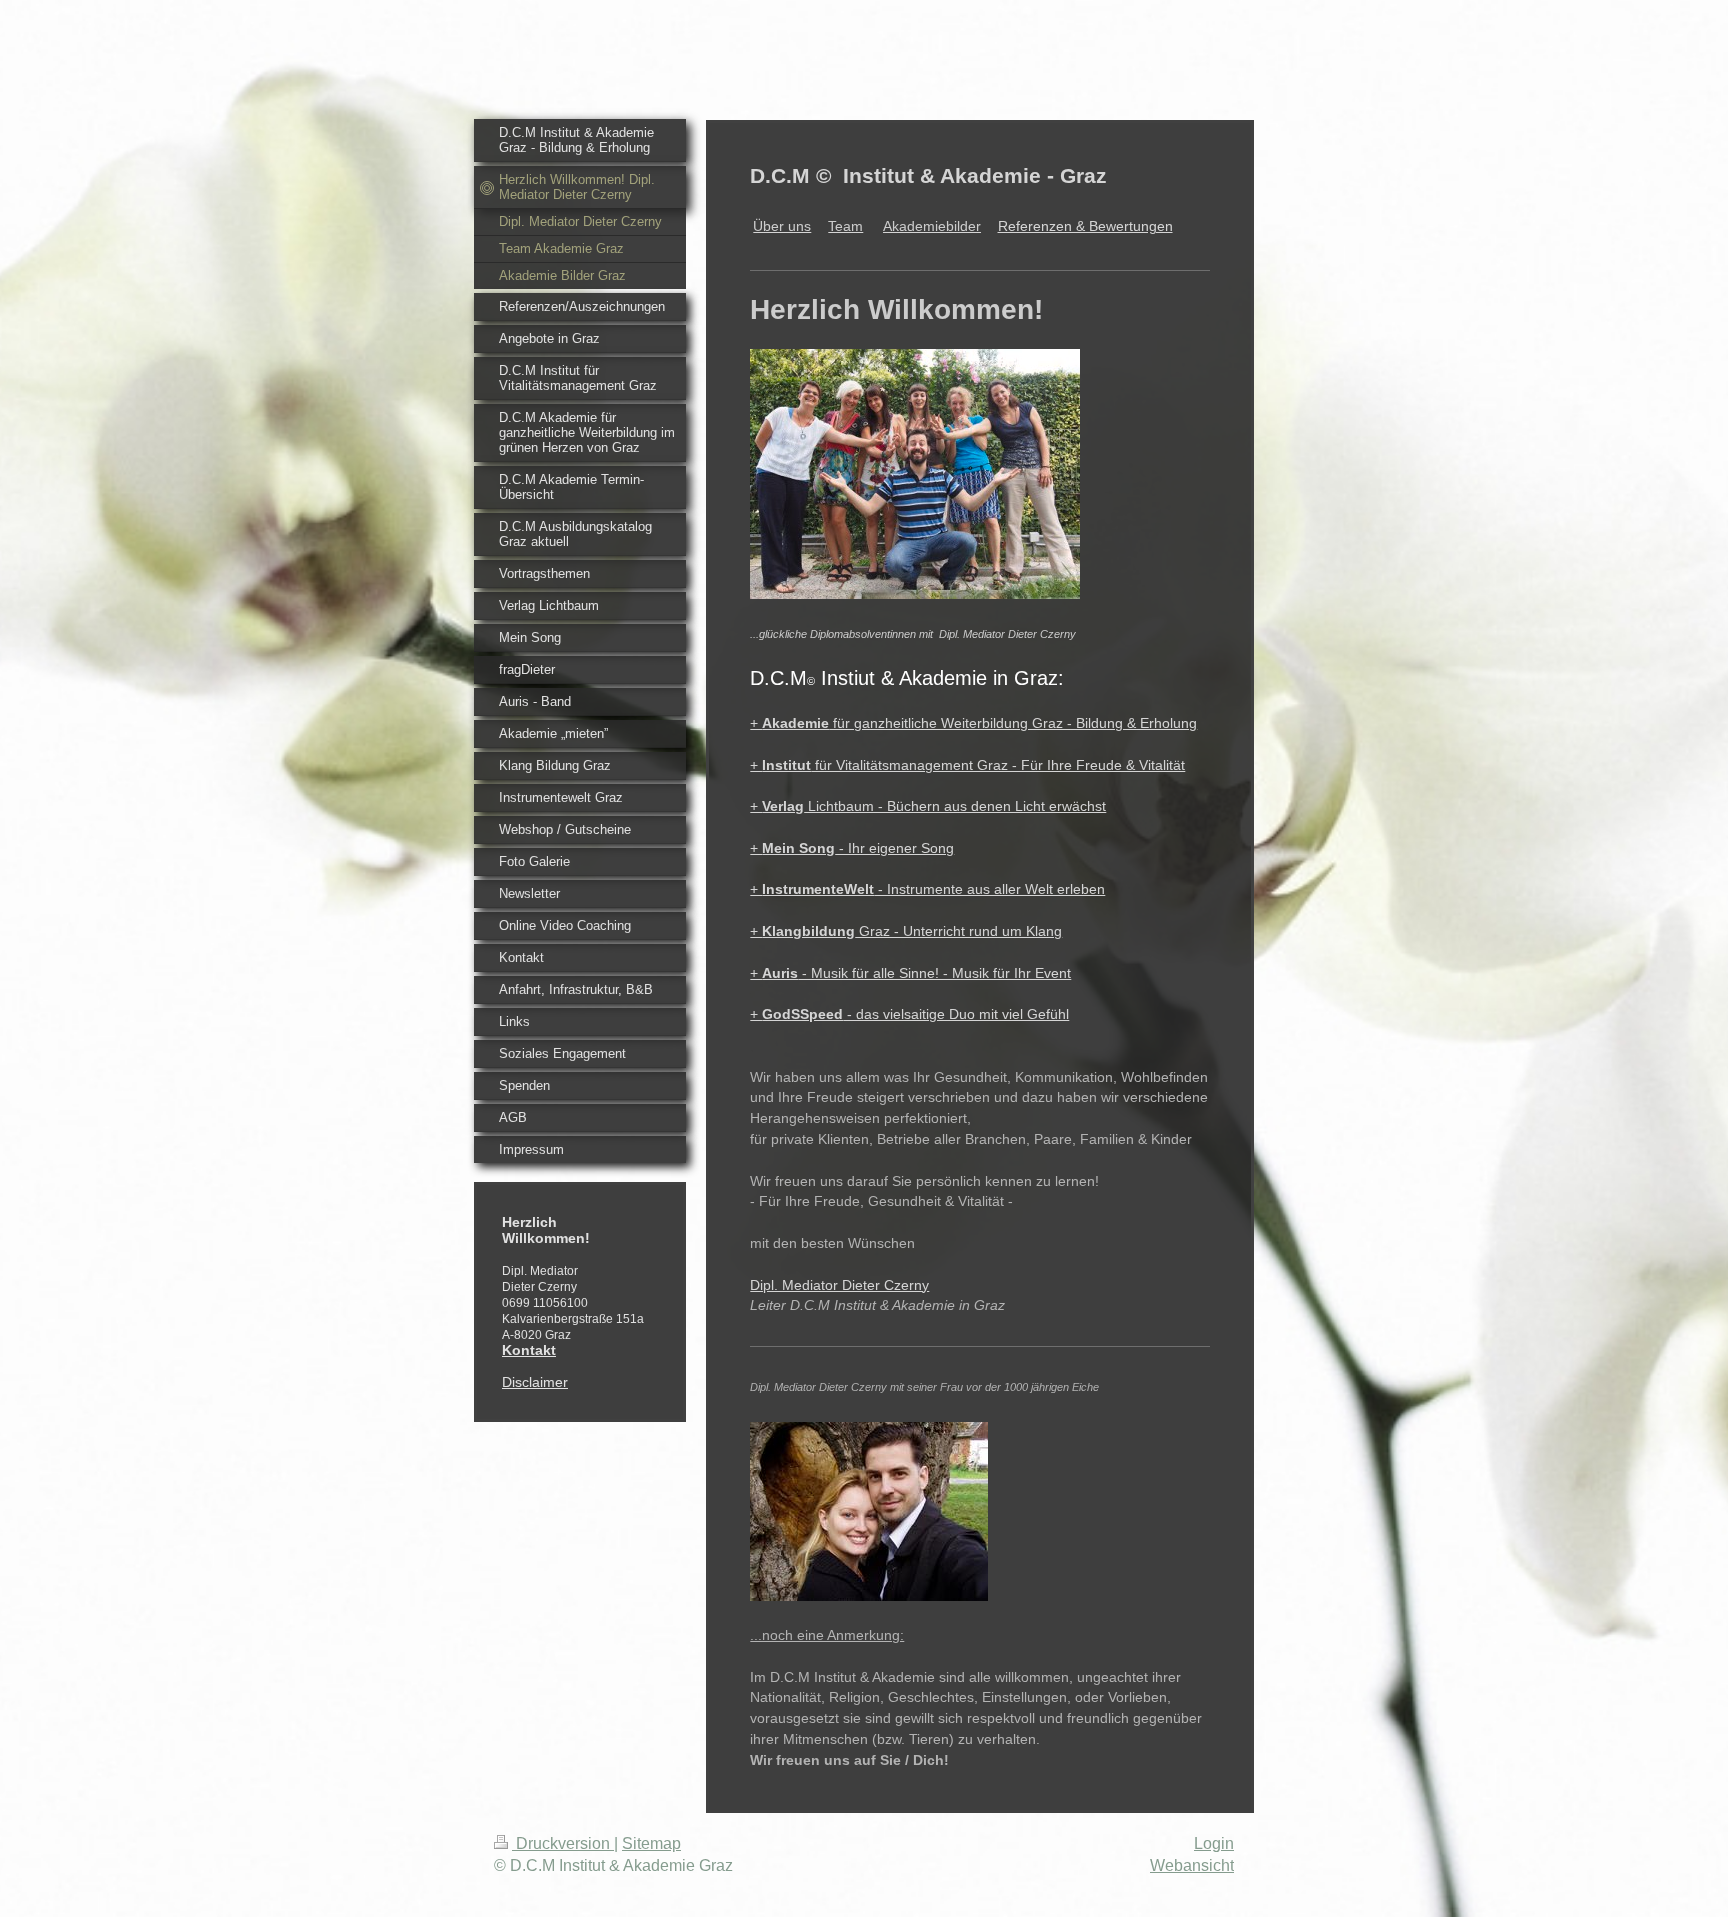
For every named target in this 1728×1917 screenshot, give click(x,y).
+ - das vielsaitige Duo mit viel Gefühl (909, 1014)
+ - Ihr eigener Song (852, 848)
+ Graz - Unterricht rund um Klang (906, 931)
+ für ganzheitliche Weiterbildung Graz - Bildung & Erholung (973, 723)
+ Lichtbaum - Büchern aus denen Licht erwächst (928, 806)
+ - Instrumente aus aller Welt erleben (927, 889)
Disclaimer (535, 1382)
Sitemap (651, 1843)
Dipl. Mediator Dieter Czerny (839, 1285)
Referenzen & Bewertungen (1085, 226)
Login (1214, 1843)
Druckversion (563, 1843)
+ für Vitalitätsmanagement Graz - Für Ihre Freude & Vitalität (967, 765)
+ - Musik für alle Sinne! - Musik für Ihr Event (910, 973)
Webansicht (1192, 1865)
